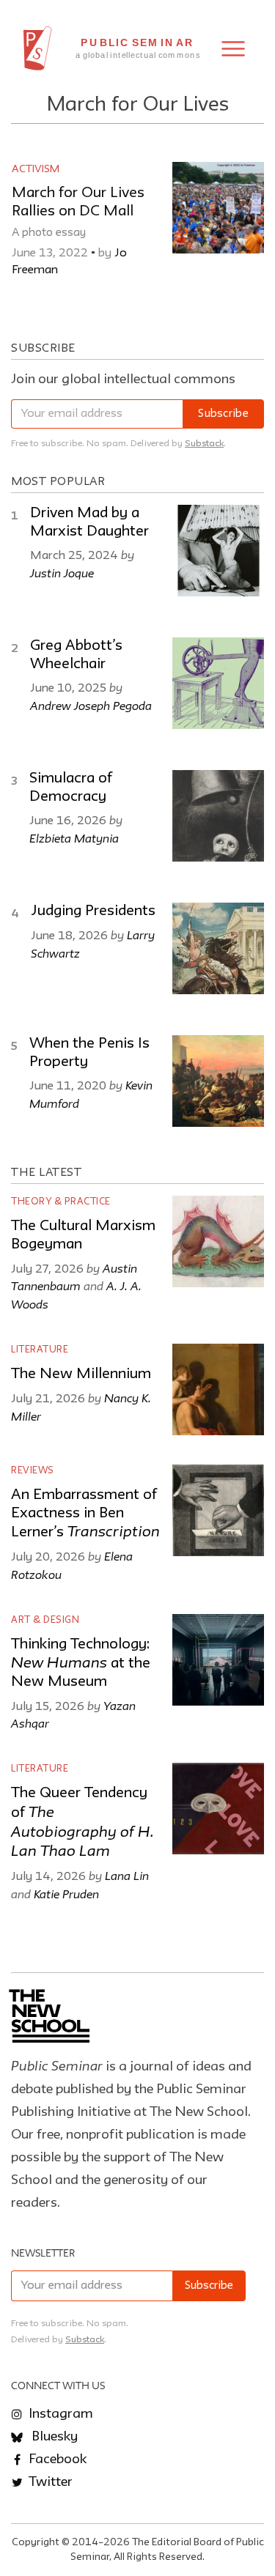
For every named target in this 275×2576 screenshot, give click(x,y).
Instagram (59, 2414)
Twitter (49, 2482)
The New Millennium (81, 1374)
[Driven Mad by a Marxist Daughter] (218, 551)
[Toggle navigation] (233, 49)
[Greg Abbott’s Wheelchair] (218, 683)
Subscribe (223, 414)
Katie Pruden (66, 1894)
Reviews (33, 1471)
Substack (204, 444)
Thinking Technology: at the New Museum (81, 1663)
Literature (40, 1350)
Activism (36, 169)
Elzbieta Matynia (74, 838)
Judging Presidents (93, 911)
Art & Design (45, 1620)
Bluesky (53, 2437)
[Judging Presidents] (218, 948)
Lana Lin (127, 1876)
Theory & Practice (61, 1202)
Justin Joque (62, 573)
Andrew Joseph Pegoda (91, 706)
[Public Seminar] (38, 48)
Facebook (56, 2460)
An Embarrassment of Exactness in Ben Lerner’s (85, 1514)
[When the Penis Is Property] (218, 1081)
